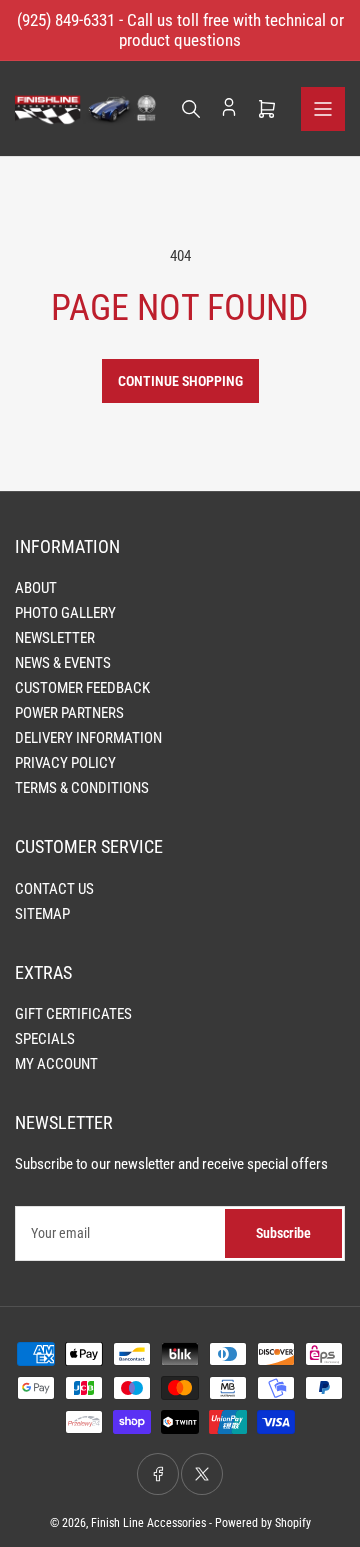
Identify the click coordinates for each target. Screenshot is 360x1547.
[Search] (191, 109)
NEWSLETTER (55, 638)
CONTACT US (54, 889)
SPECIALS (45, 1039)
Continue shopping (180, 381)
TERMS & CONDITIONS (82, 788)
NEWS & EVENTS (63, 663)
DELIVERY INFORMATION (88, 738)
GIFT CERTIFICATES (73, 1014)
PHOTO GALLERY (65, 613)
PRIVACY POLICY (65, 763)
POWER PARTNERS (69, 713)
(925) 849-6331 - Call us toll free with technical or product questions (180, 30)
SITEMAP (42, 914)
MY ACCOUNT (56, 1064)
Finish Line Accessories (148, 1523)
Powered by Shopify (263, 1523)
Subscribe (283, 1233)
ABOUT (36, 588)
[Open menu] (323, 109)
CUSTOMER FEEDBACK (82, 688)
